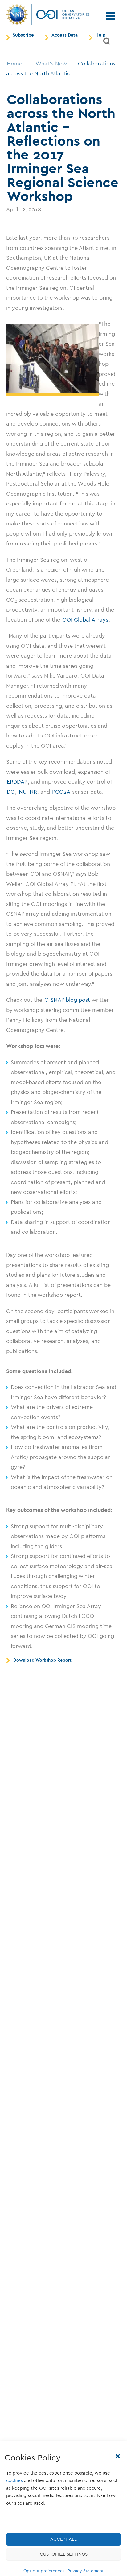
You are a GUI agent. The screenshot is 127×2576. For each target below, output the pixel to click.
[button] (118, 2456)
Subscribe (23, 35)
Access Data (65, 35)
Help (100, 35)
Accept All (63, 2539)
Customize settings (64, 2554)
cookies (14, 2480)
